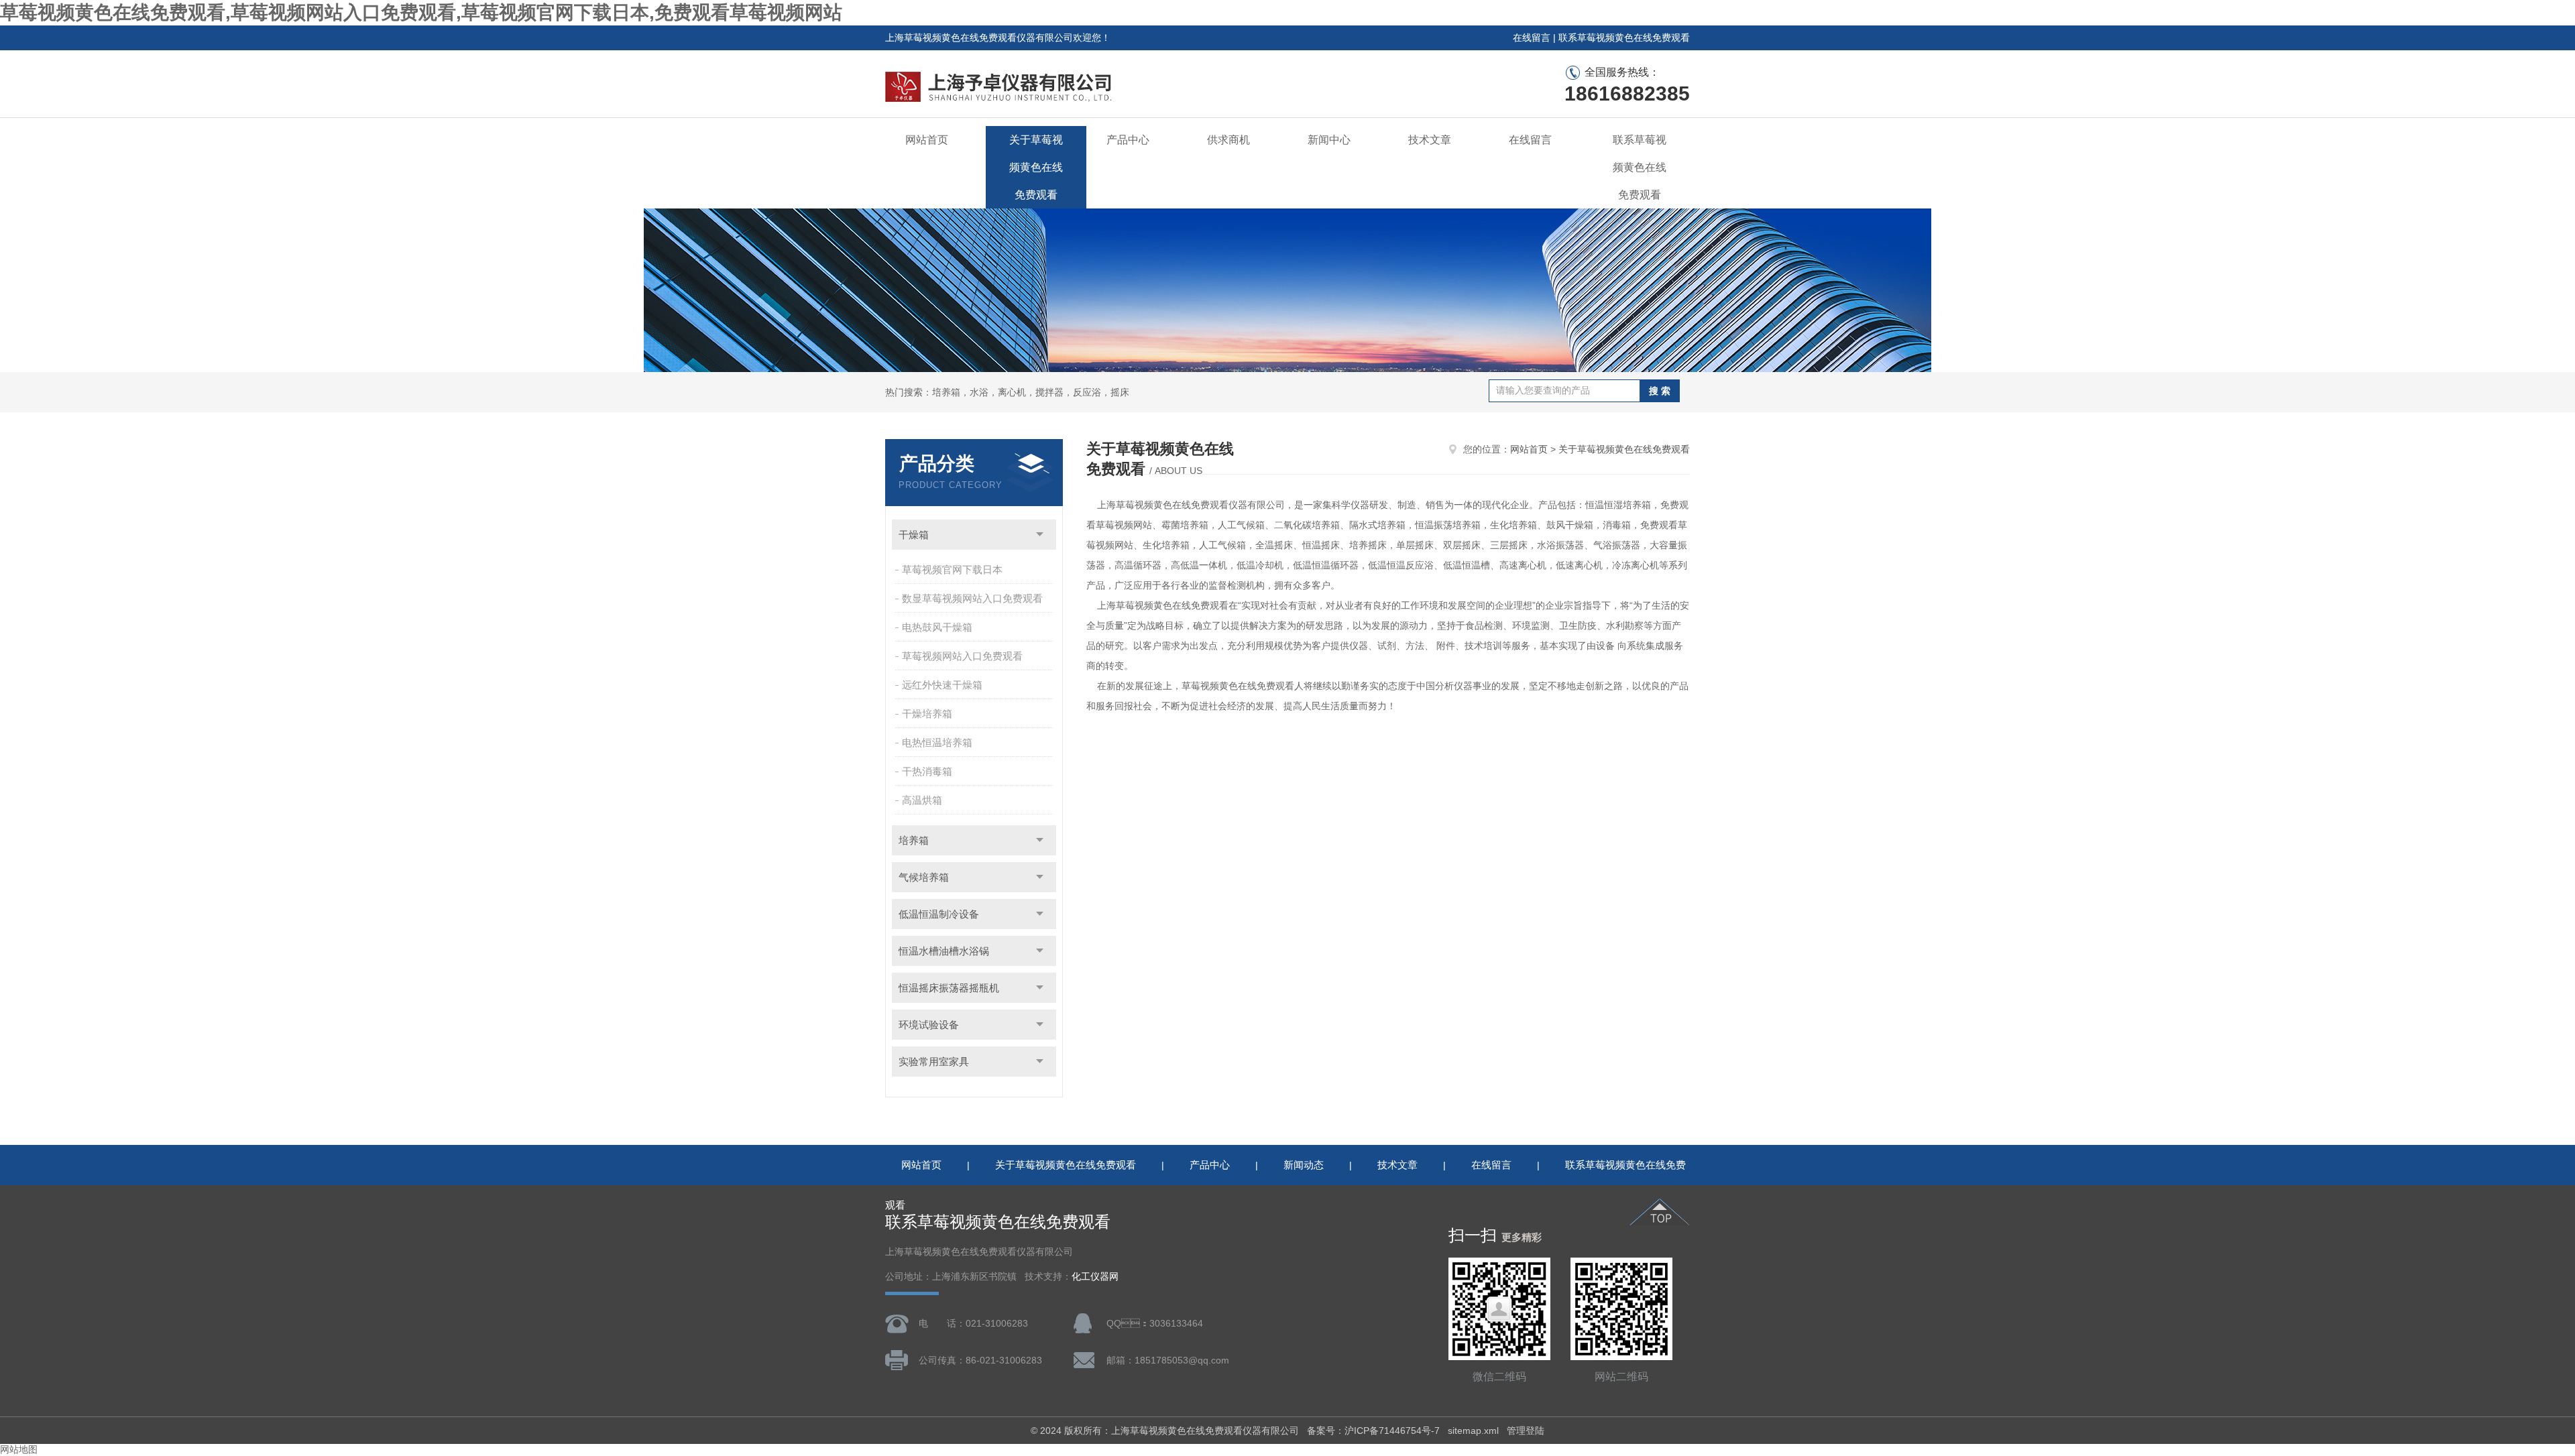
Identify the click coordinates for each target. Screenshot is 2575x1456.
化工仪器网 (1095, 1277)
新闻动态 (1304, 1165)
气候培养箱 (924, 877)
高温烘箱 (922, 800)
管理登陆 (1526, 1431)
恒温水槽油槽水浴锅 (944, 951)
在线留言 (1532, 38)
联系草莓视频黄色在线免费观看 (1624, 38)
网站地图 (19, 1449)
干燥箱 (914, 535)
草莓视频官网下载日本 (952, 569)
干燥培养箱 (927, 714)
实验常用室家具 (934, 1061)
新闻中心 (1329, 140)
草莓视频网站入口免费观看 (962, 656)
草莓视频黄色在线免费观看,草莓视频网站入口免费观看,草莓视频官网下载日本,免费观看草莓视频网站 (421, 12)
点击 (1040, 535)
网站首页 (927, 140)
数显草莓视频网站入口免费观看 (972, 598)
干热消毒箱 (927, 771)
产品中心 (1128, 140)
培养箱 (914, 840)
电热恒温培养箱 (937, 742)
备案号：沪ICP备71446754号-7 (1373, 1431)
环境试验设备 (929, 1025)
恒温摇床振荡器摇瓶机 (949, 988)
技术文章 (1430, 140)
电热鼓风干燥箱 (937, 627)
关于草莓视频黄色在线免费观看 (1036, 167)
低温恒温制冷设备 (939, 914)
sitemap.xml (1473, 1431)
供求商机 (1228, 140)
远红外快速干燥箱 (942, 685)
